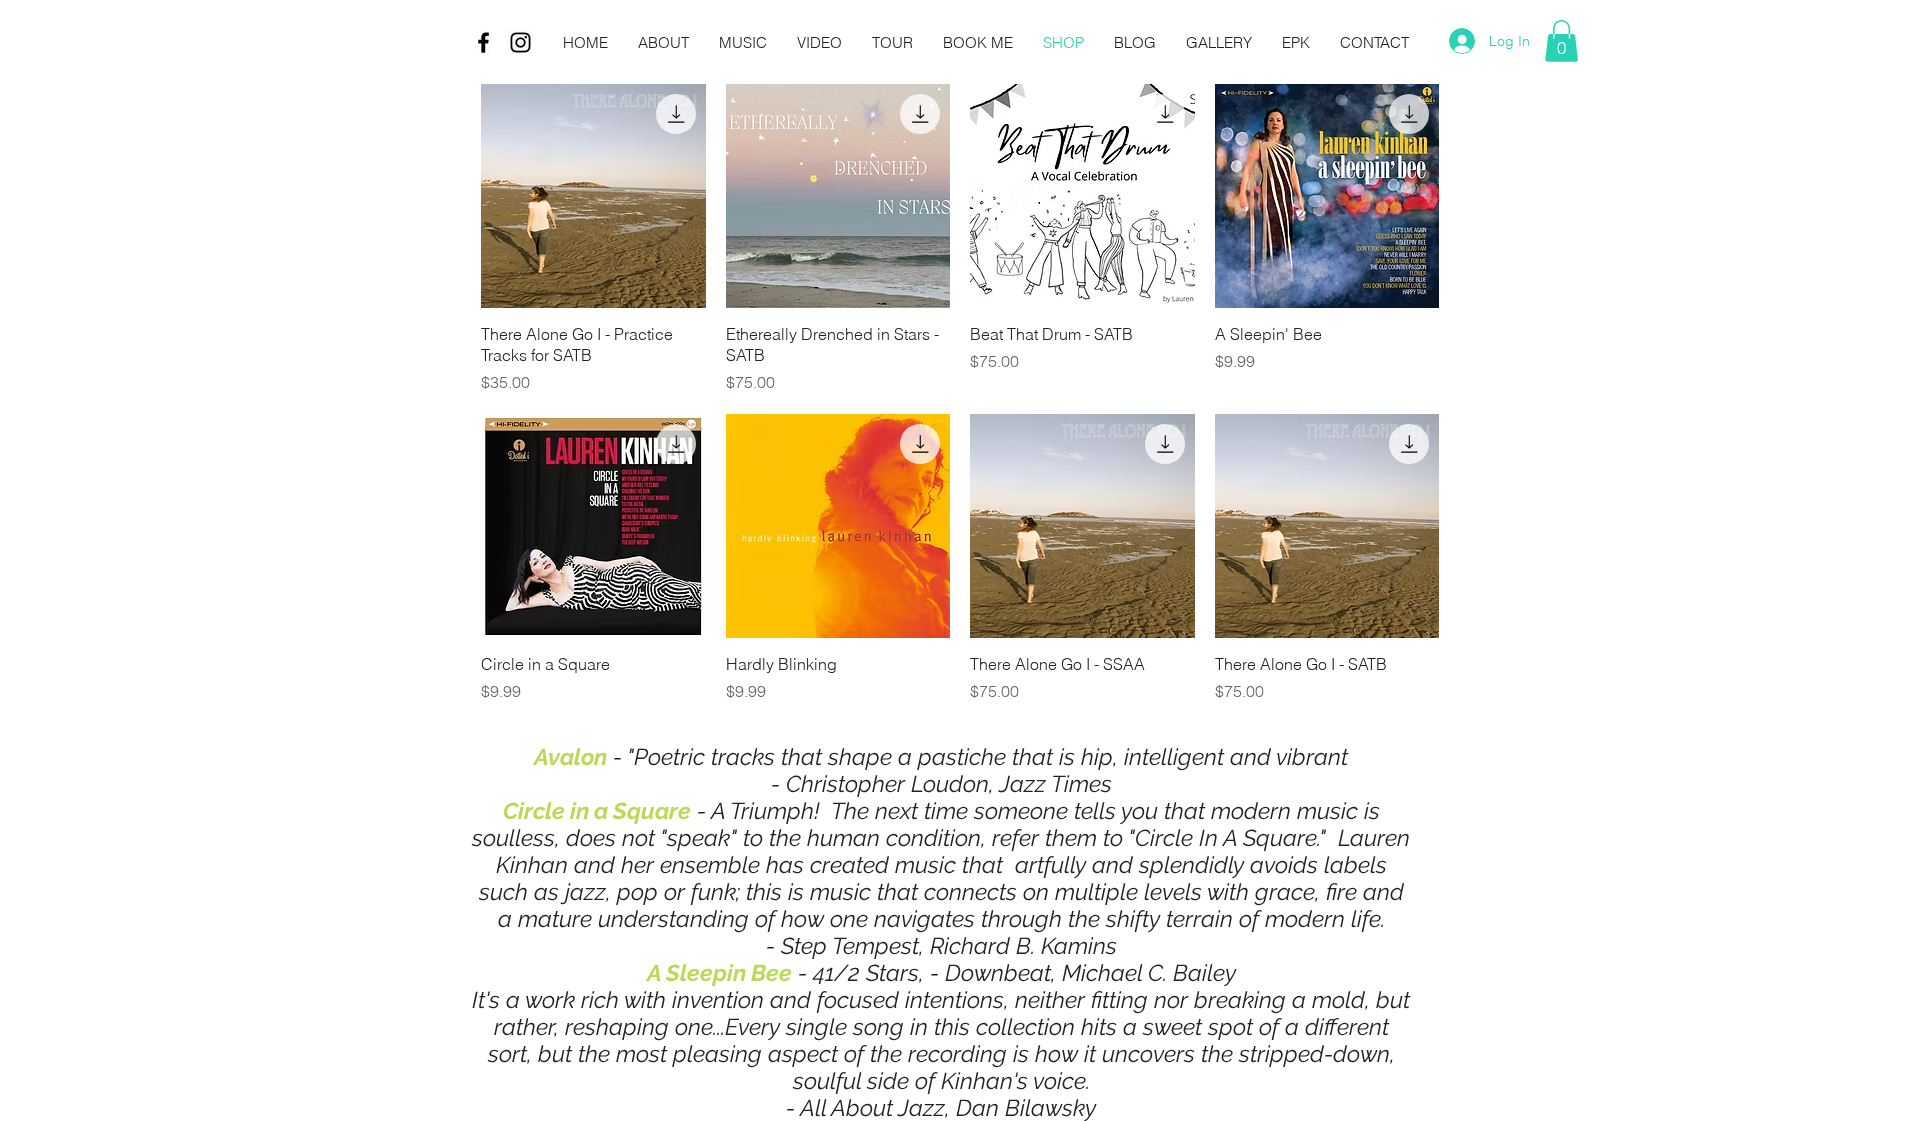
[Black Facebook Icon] (483, 42)
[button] (1561, 41)
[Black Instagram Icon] (520, 42)
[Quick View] (593, 196)
